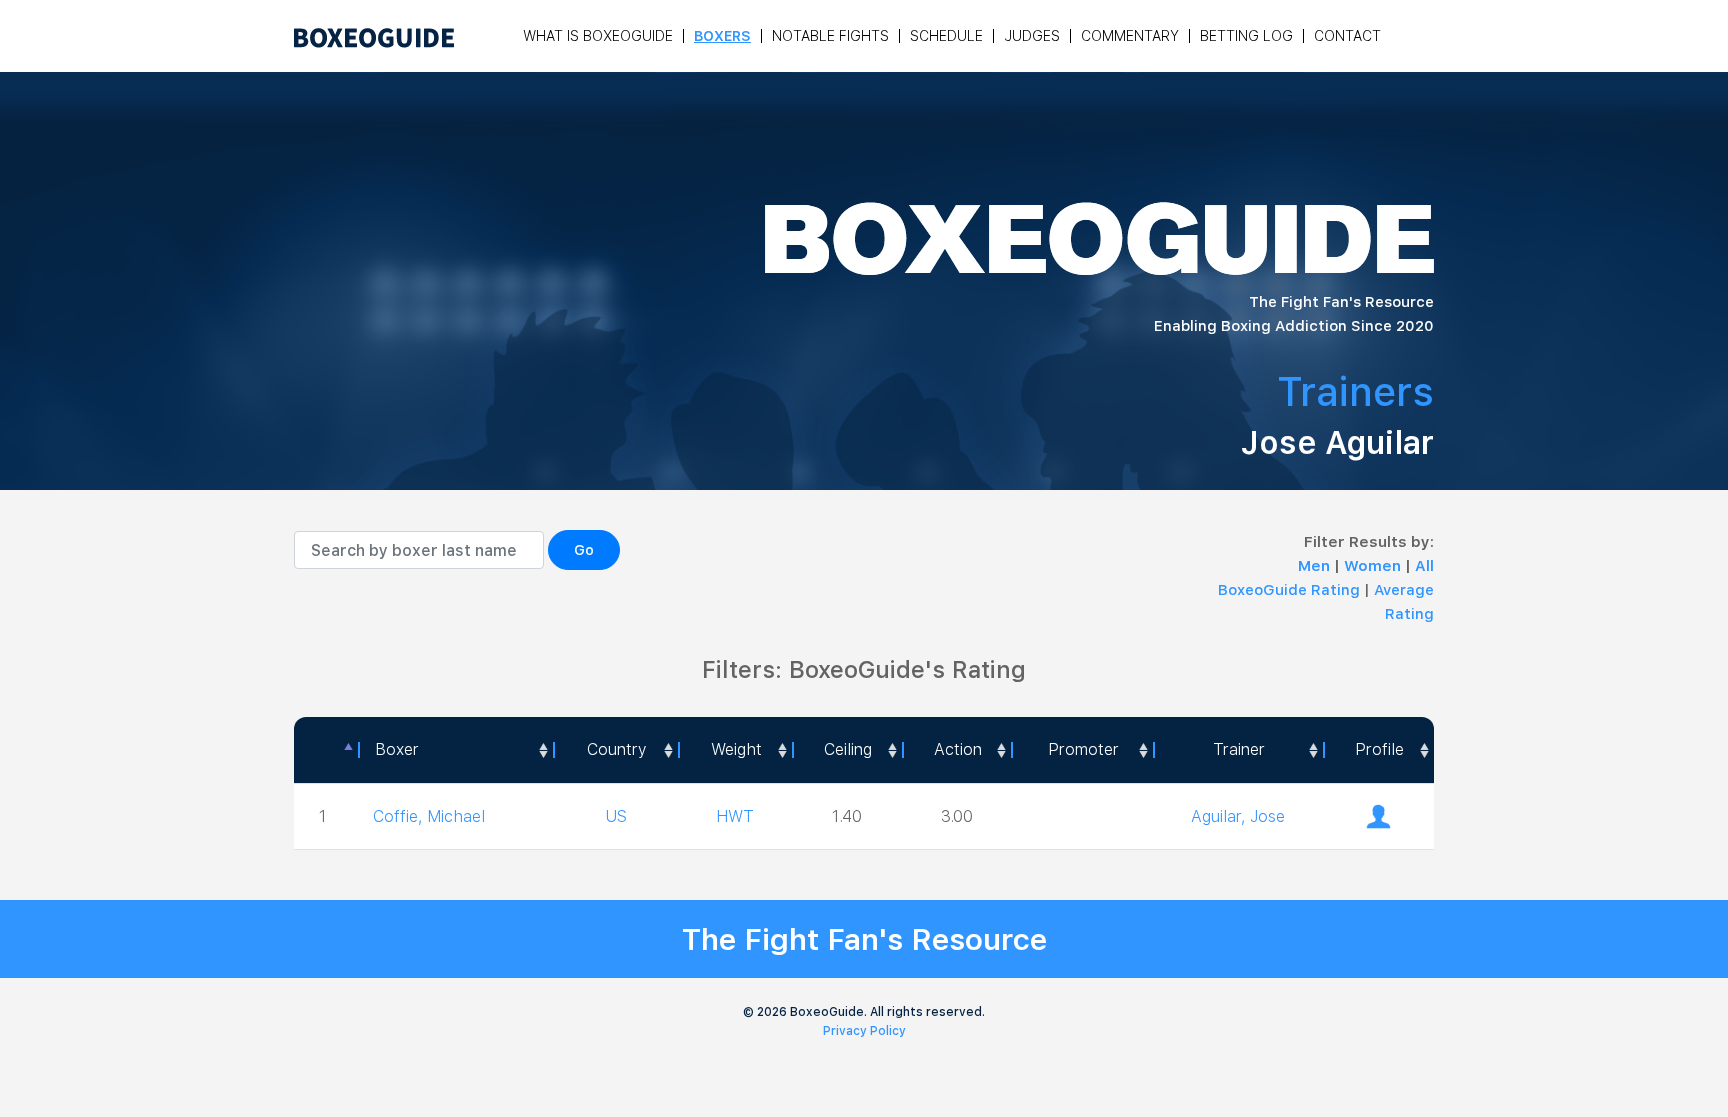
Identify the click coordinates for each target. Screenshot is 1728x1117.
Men (1316, 566)
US (616, 816)
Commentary (1130, 36)
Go (584, 550)
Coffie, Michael (429, 816)
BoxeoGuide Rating (1289, 590)
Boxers (722, 36)
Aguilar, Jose (1238, 816)
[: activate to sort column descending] (326, 750)
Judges (1032, 36)
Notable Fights (830, 36)
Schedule (946, 36)
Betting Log (1246, 36)
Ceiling (848, 749)
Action (958, 749)
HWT (735, 816)
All (1424, 566)
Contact (1347, 36)
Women (1374, 566)
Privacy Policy (864, 1031)
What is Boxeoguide (598, 36)
